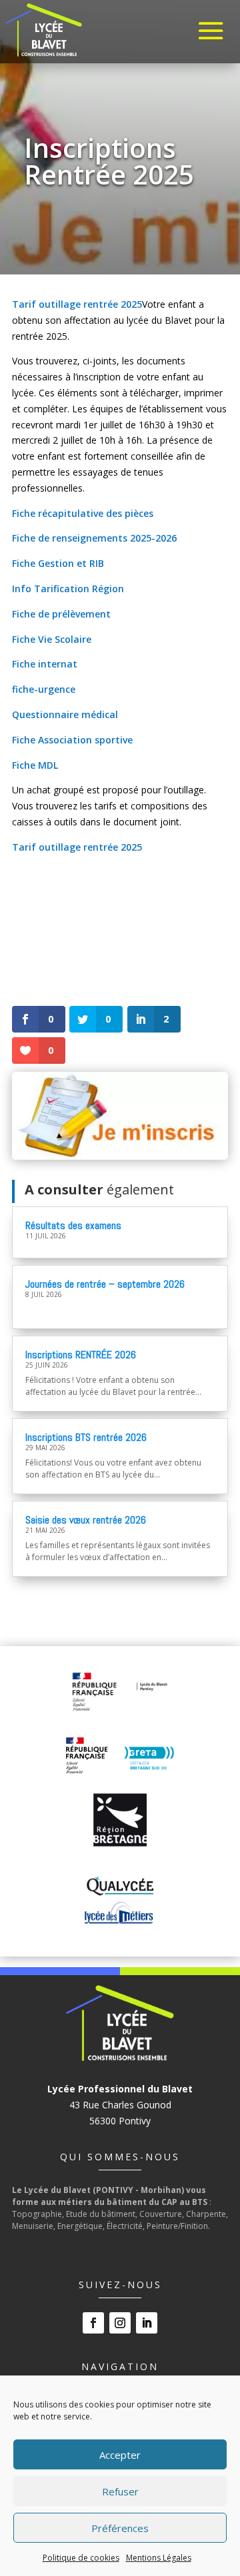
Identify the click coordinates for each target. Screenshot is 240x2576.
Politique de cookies (81, 2558)
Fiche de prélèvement (61, 614)
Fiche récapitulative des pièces (83, 513)
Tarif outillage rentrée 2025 (77, 304)
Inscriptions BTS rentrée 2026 (86, 1437)
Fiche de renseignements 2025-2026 (94, 538)
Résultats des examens (73, 1225)
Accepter (120, 2455)
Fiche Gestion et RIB (58, 563)
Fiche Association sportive (72, 740)
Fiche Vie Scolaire (52, 639)
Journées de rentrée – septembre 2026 (105, 1284)
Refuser (120, 2491)
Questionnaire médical (65, 714)
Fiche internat (45, 664)
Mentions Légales (159, 2558)
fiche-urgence (44, 689)
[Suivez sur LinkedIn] (147, 2323)
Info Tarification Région (68, 589)
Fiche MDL (35, 765)
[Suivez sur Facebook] (93, 2323)
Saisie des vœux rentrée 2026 (86, 1520)
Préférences (120, 2528)
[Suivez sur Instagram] (120, 2323)
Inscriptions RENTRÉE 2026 (81, 1355)
